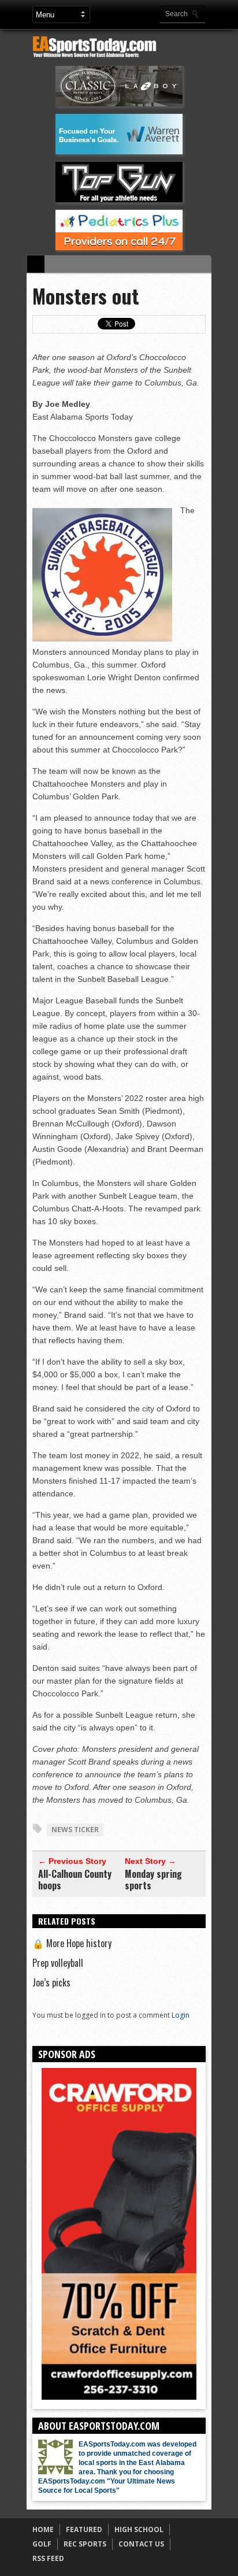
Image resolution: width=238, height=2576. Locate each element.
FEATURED (84, 2529)
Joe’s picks (51, 1982)
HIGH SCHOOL (139, 2529)
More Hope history (72, 1943)
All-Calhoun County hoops (75, 1880)
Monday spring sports (153, 1880)
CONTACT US (141, 2544)
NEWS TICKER (75, 1830)
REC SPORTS (85, 2544)
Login (181, 2015)
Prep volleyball (58, 1963)
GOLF (42, 2544)
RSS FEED (48, 2558)
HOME (43, 2529)
